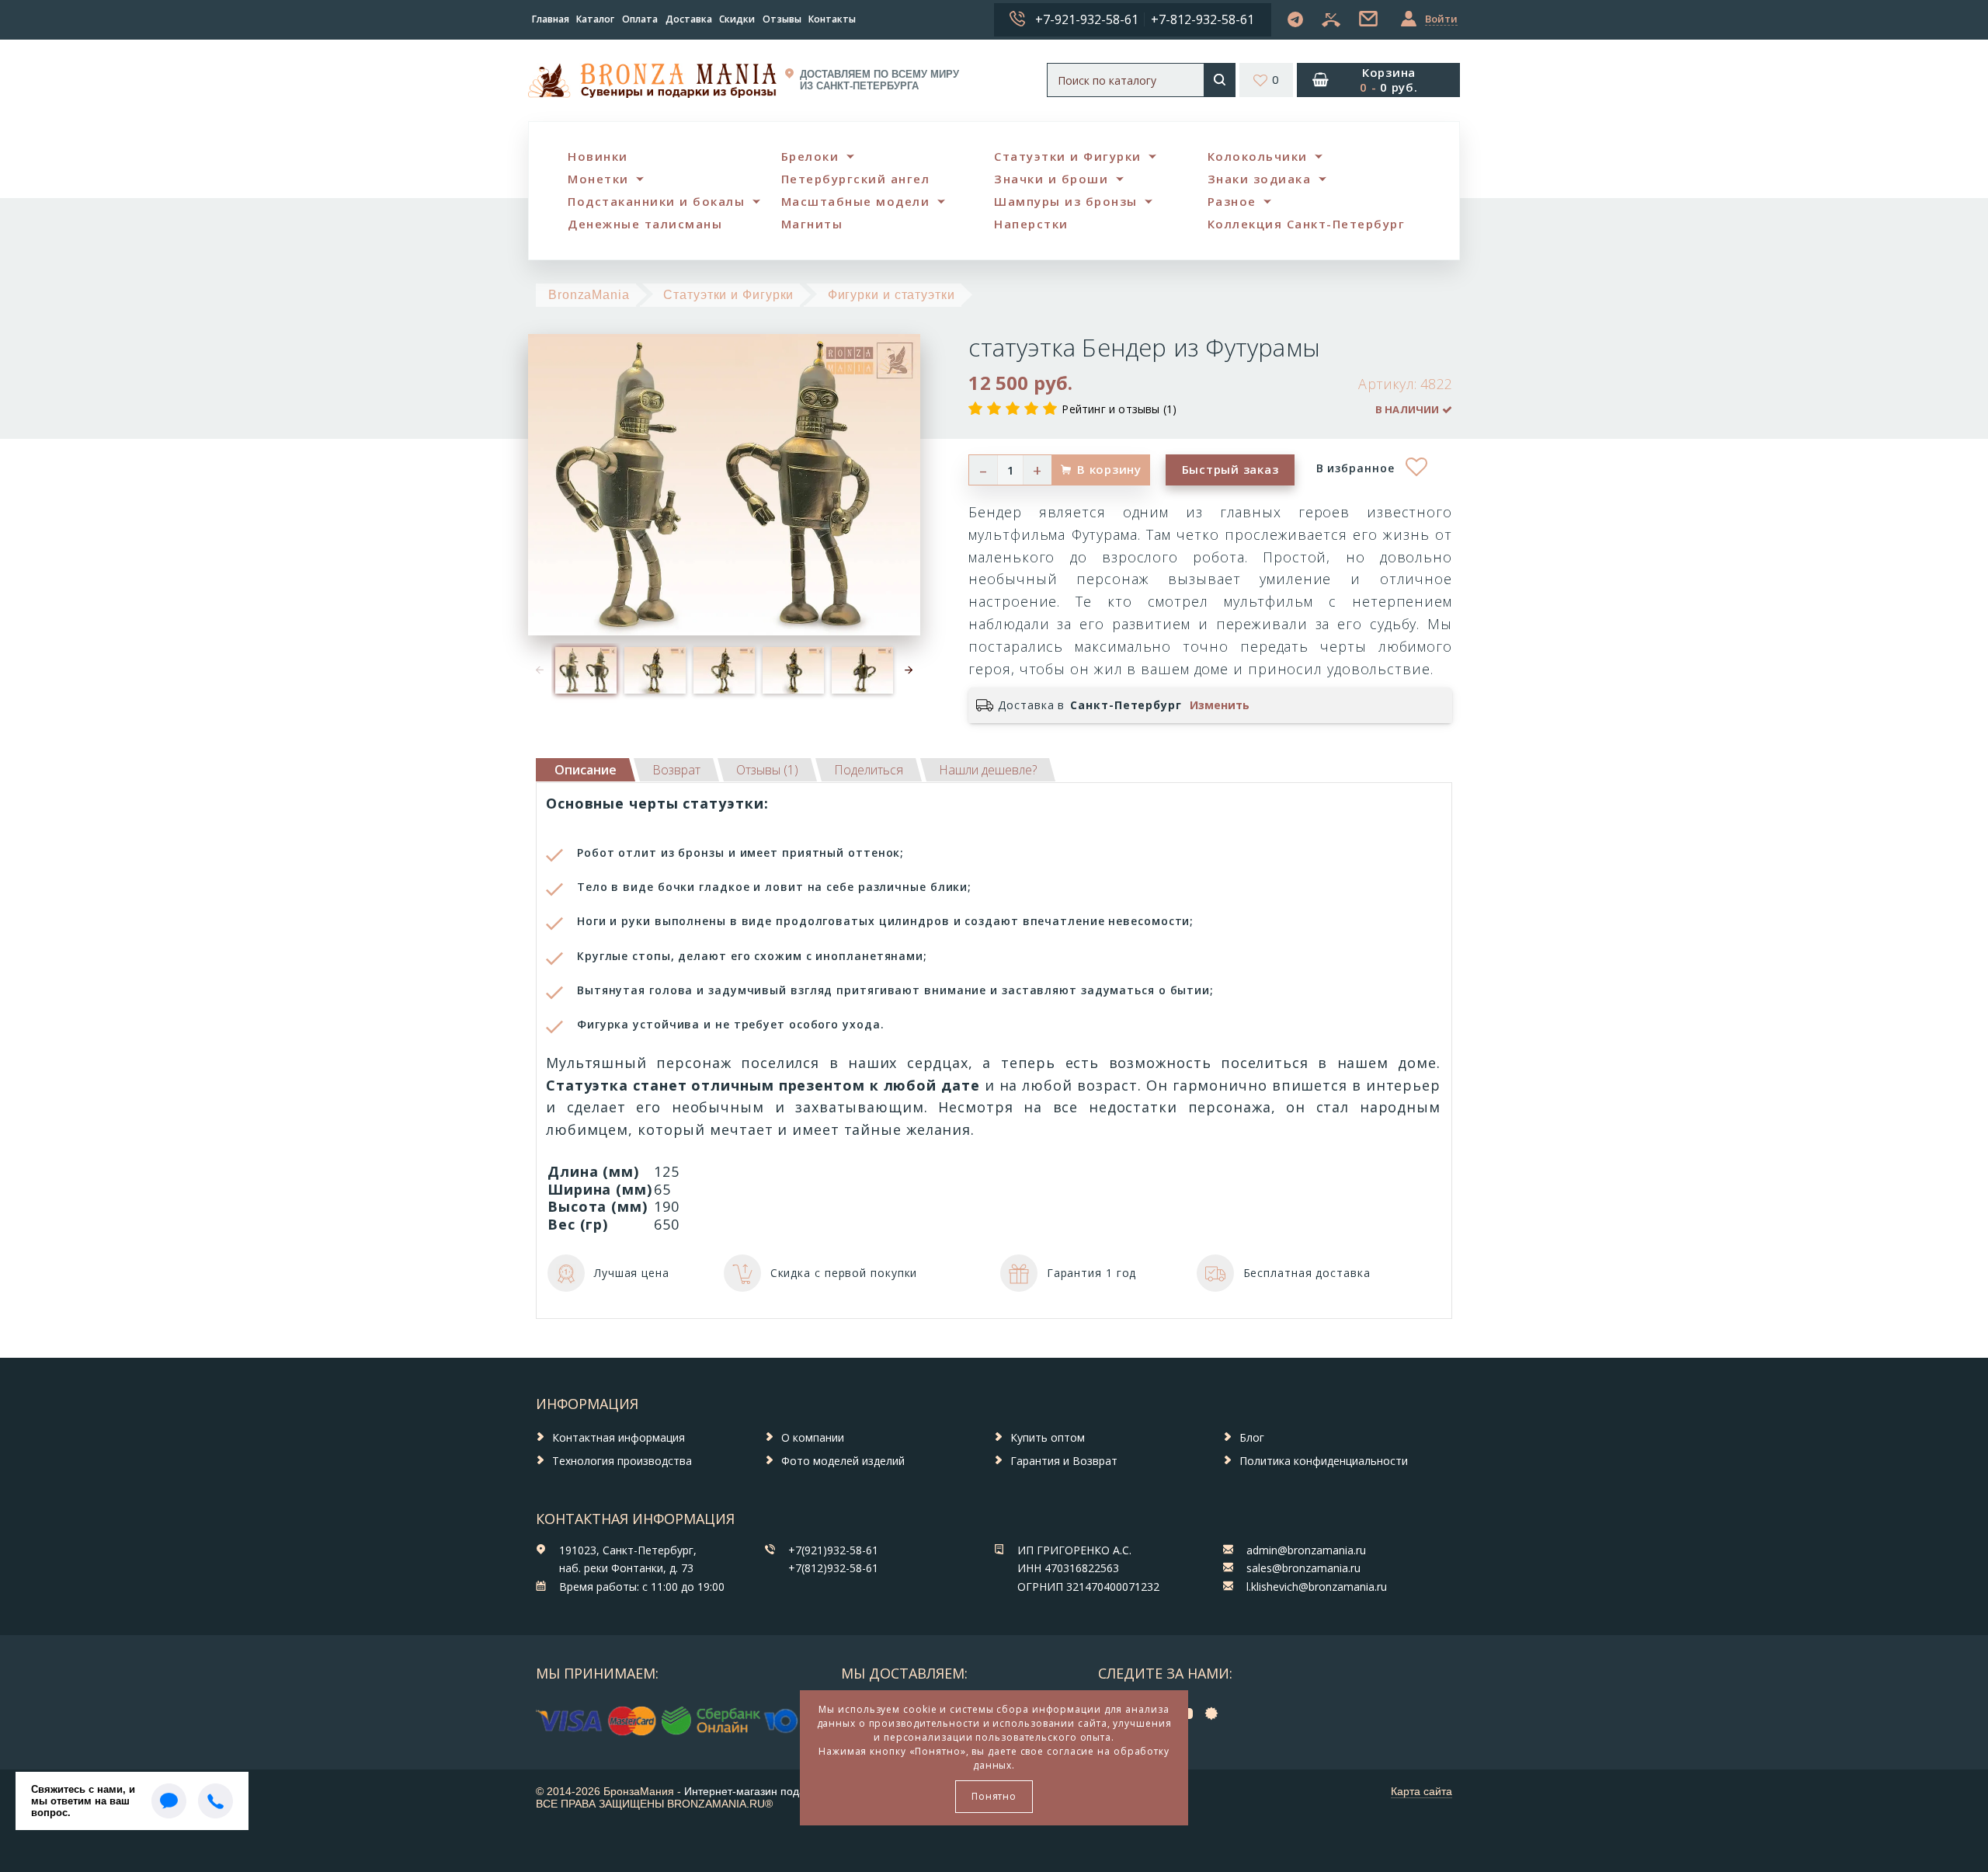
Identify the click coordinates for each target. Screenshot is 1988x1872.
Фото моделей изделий (843, 1461)
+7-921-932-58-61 (1087, 19)
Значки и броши (1051, 179)
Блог (1252, 1437)
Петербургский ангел (856, 179)
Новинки (598, 156)
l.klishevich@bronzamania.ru (1317, 1587)
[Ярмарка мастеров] (1215, 1713)
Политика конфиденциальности (1324, 1461)
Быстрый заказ (1230, 469)
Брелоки (810, 156)
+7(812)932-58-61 (833, 1568)
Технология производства (622, 1461)
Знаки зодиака (1260, 179)
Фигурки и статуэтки (891, 295)
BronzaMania (589, 295)
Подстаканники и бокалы (656, 201)
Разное (1232, 201)
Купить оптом (1048, 1437)
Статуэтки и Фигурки (1068, 156)
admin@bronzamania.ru (1306, 1550)
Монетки (598, 179)
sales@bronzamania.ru (1303, 1568)
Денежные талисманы (645, 224)
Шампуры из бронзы (1066, 201)
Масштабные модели (856, 201)
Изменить (1220, 705)
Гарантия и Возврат (1064, 1461)
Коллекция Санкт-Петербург (1307, 224)
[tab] (676, 770)
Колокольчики (1258, 156)
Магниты (812, 224)
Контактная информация (619, 1437)
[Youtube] (1189, 1713)
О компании (813, 1437)
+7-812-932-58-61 (1203, 19)
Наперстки (1031, 224)
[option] (586, 671)
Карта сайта (1421, 1791)
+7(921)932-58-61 (833, 1550)
